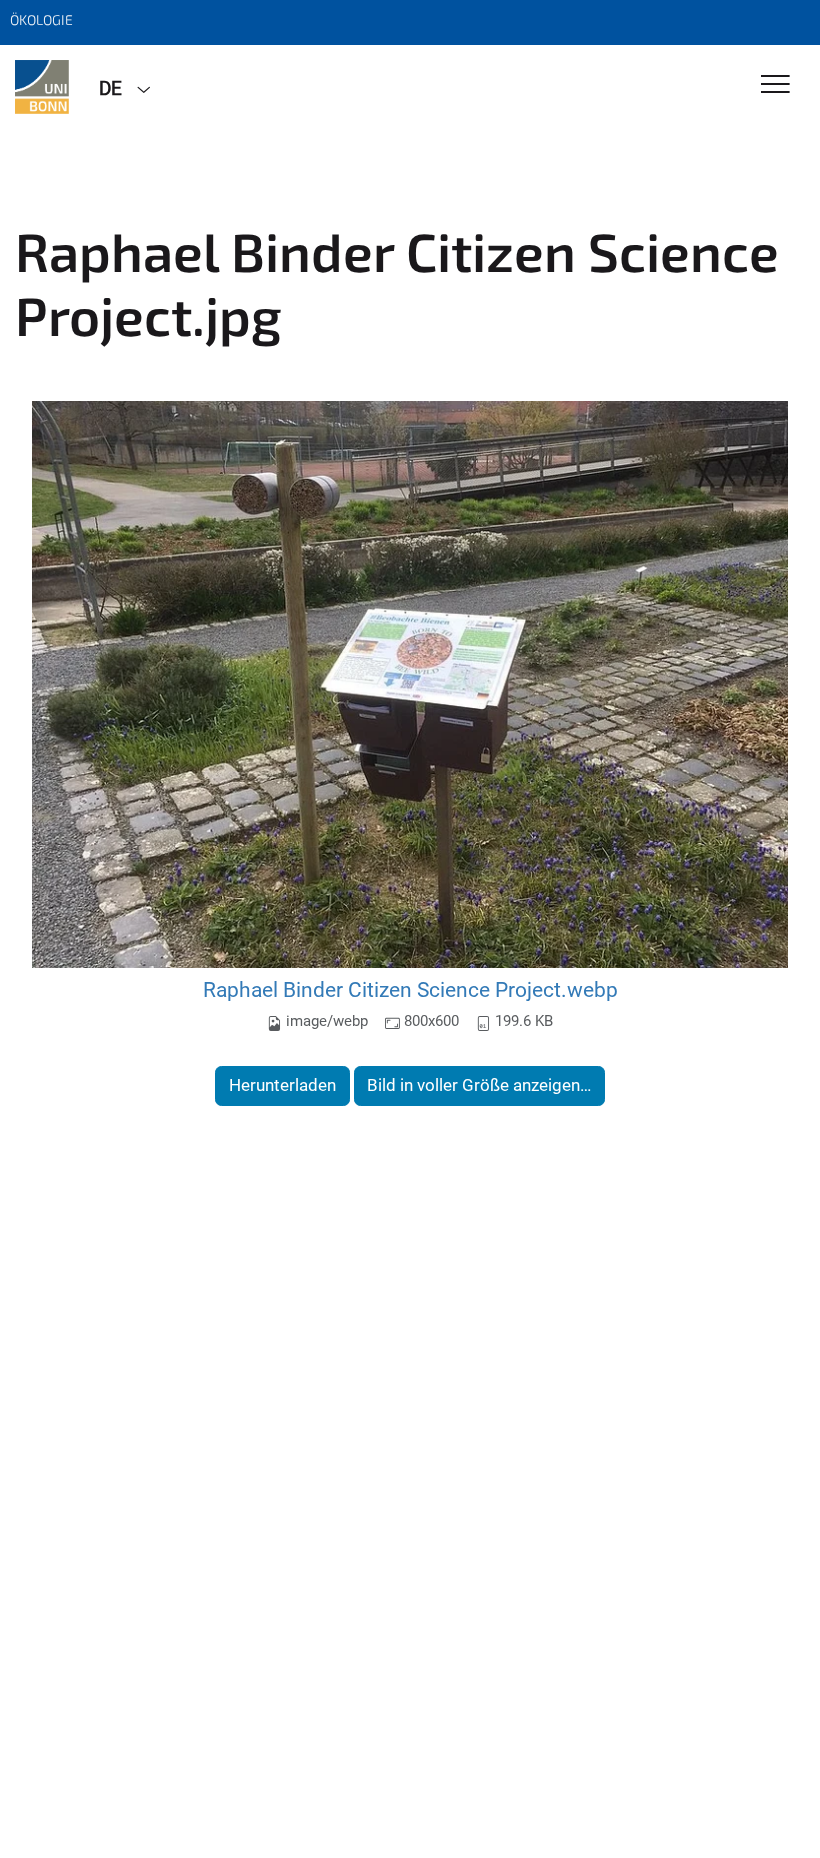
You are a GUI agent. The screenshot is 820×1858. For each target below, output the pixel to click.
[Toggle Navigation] (775, 85)
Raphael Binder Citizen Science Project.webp (410, 989)
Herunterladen (282, 1085)
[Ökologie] (42, 87)
